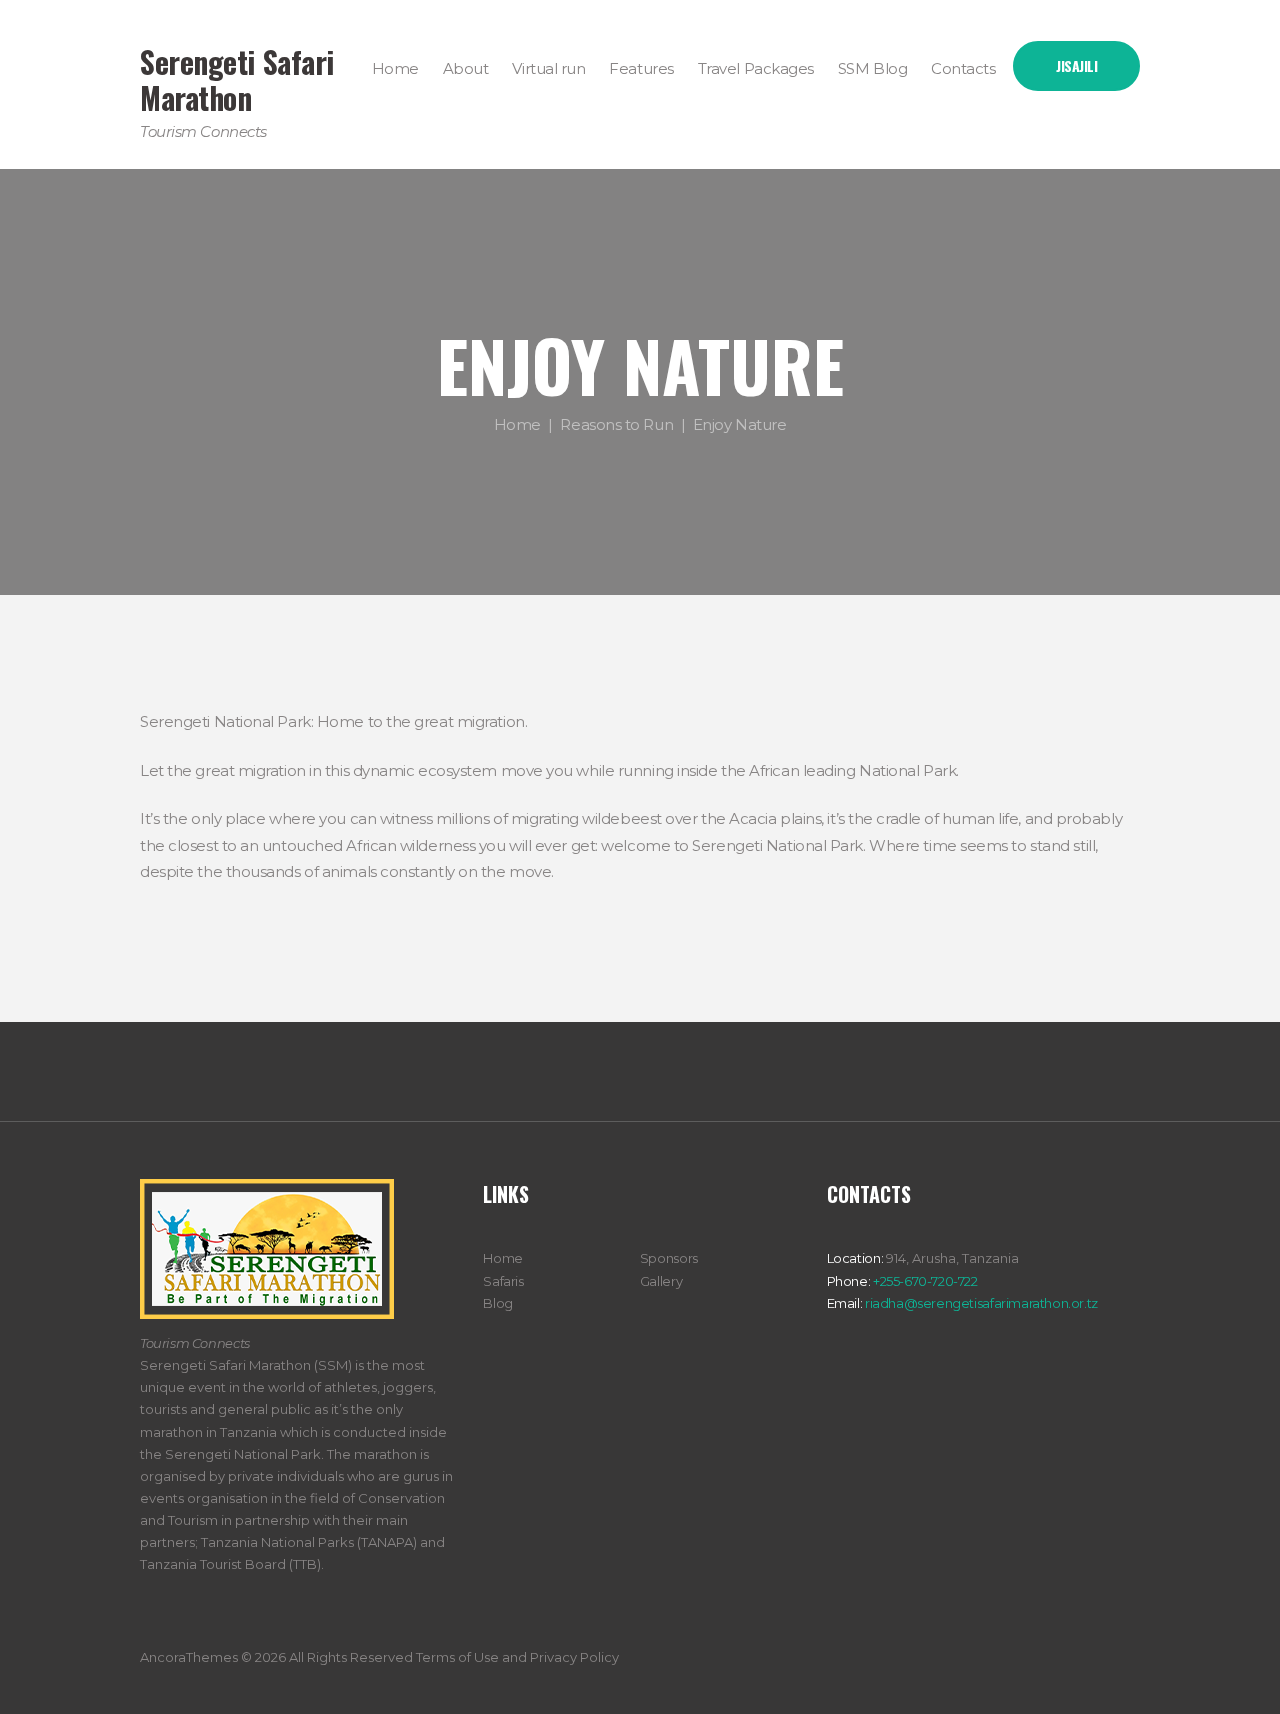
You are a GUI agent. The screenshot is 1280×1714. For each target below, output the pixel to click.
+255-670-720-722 (923, 1281)
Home (517, 424)
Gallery (661, 1281)
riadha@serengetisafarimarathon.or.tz (980, 1303)
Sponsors (669, 1258)
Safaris (503, 1281)
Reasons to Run (616, 424)
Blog (497, 1303)
